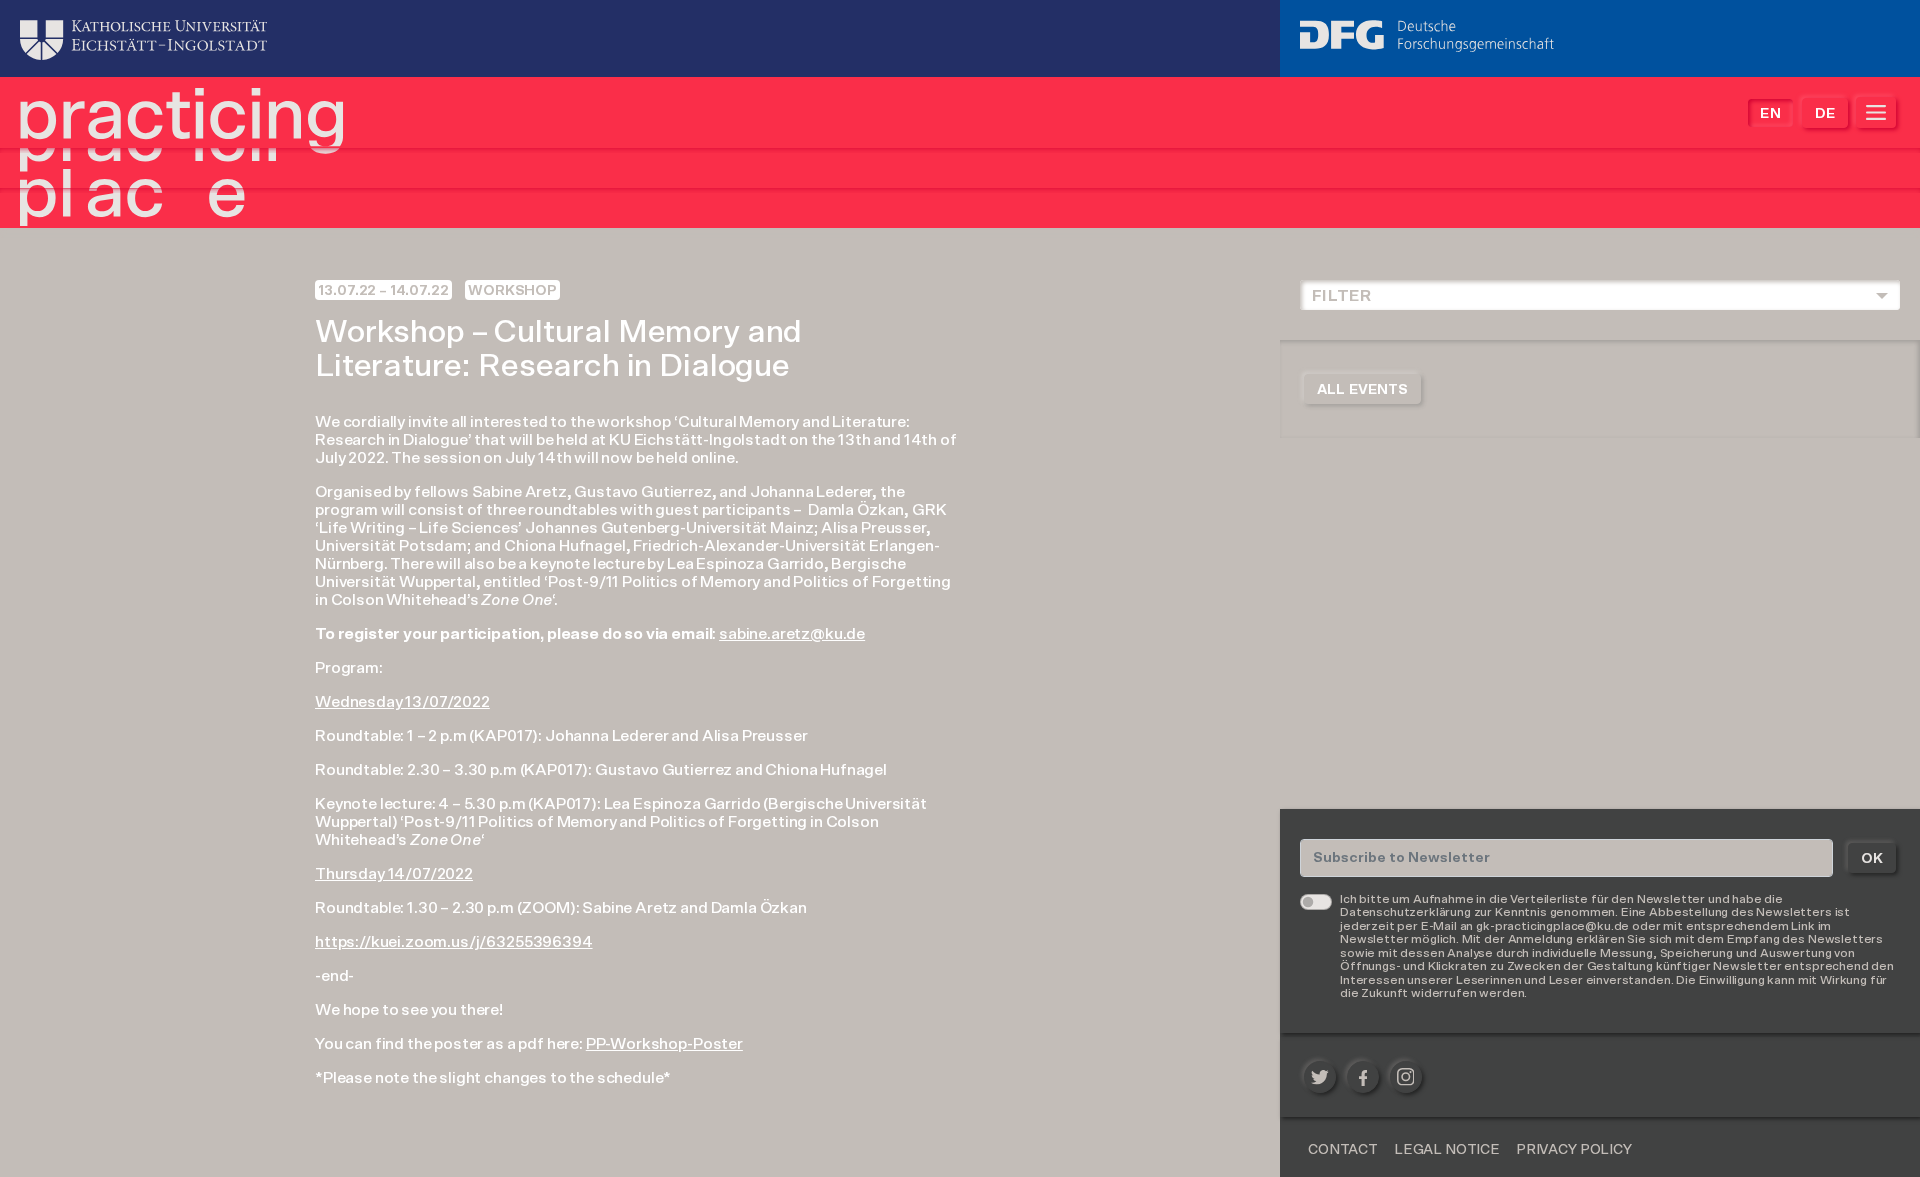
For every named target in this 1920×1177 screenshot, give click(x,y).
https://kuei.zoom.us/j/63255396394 (454, 942)
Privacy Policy (1574, 1150)
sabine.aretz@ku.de (792, 634)
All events (1362, 390)
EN (1770, 114)
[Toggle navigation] (1876, 112)
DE (1825, 114)
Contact (1343, 1150)
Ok (1872, 859)
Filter (1341, 296)
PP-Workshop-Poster (664, 1044)
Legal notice (1447, 1150)
